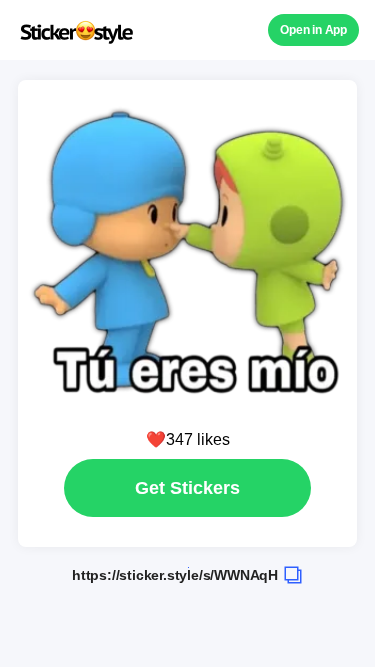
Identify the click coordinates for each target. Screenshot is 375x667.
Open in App (313, 30)
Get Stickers (187, 488)
